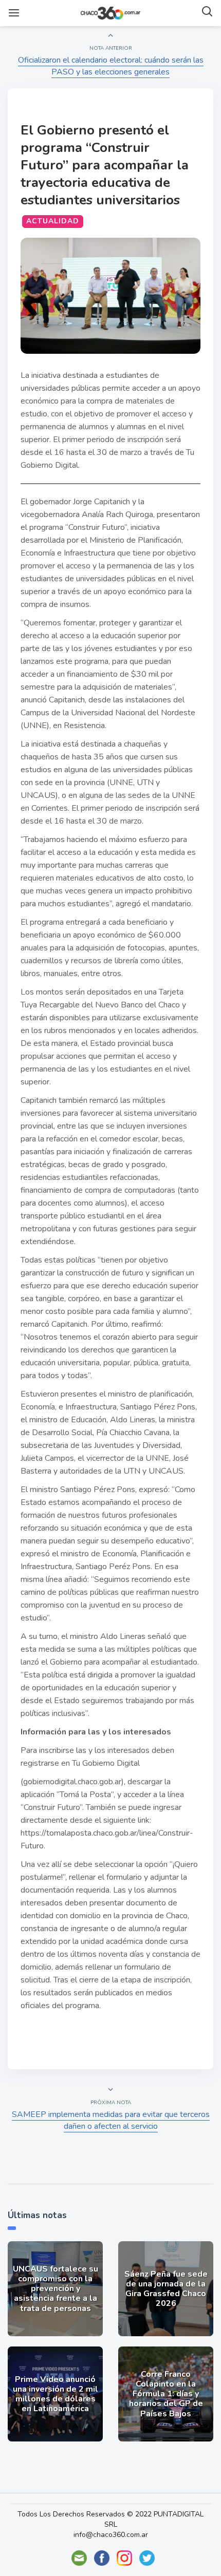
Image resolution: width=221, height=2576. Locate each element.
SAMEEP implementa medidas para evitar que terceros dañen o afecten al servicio (111, 2120)
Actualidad (53, 221)
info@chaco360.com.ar (111, 2535)
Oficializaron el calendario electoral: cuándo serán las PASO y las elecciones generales (111, 66)
